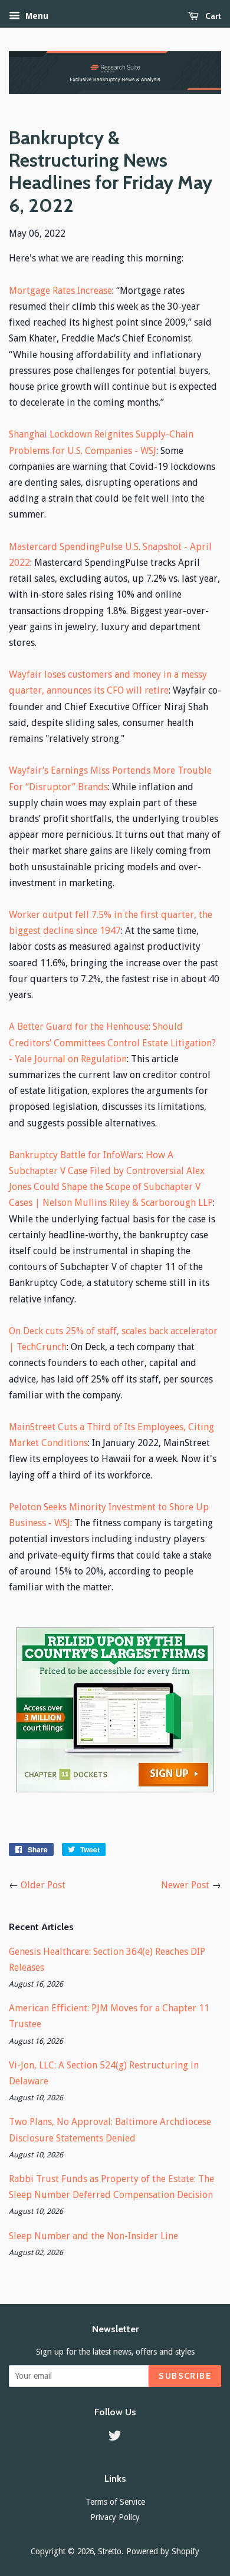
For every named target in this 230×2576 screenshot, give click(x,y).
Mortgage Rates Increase (60, 291)
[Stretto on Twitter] (115, 2438)
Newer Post (185, 1885)
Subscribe (185, 2376)
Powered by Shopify (163, 2551)
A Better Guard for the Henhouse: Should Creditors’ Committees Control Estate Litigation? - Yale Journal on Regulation (112, 1042)
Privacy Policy (115, 2517)
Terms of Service (115, 2502)
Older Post (43, 1885)
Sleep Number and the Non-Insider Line (93, 2236)
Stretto (110, 2551)
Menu (36, 16)
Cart (212, 16)
